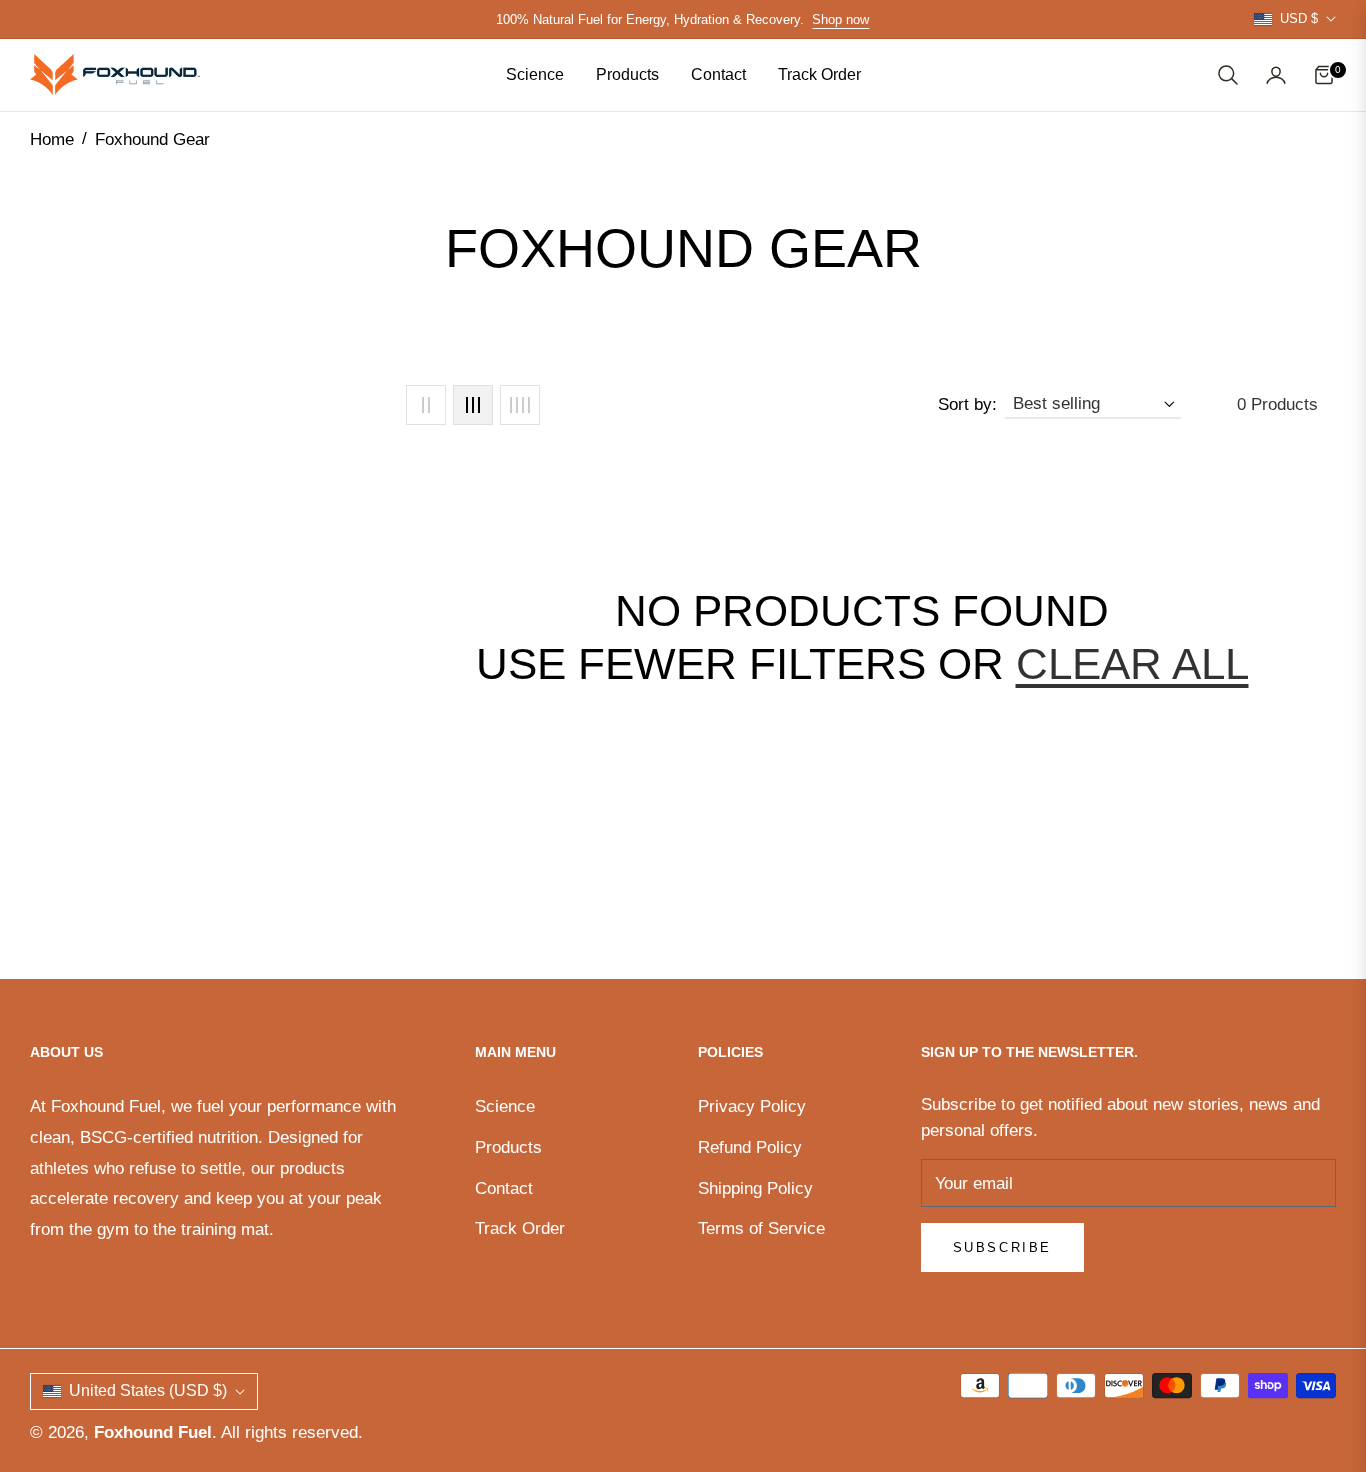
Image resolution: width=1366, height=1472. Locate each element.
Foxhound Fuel (153, 1432)
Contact (504, 1188)
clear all (1132, 663)
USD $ (1299, 18)
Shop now (840, 19)
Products (508, 1147)
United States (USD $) (148, 1390)
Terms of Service (761, 1228)
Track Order (520, 1228)
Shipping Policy (755, 1188)
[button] (1228, 75)
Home (52, 139)
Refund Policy (750, 1147)
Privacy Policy (752, 1106)
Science (505, 1106)
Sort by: (967, 404)
